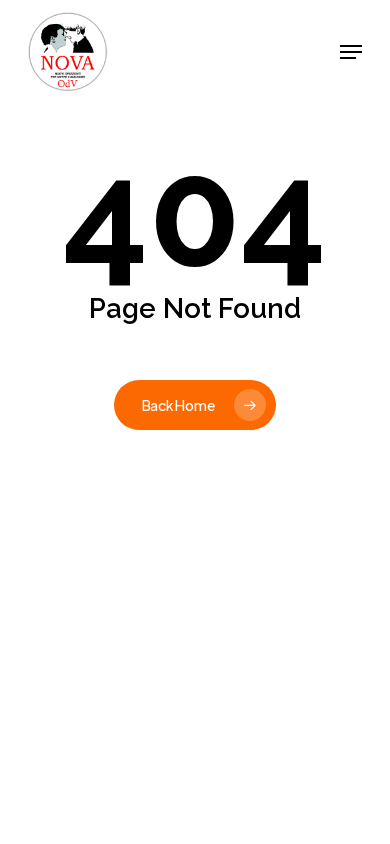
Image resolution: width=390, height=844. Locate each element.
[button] (351, 52)
